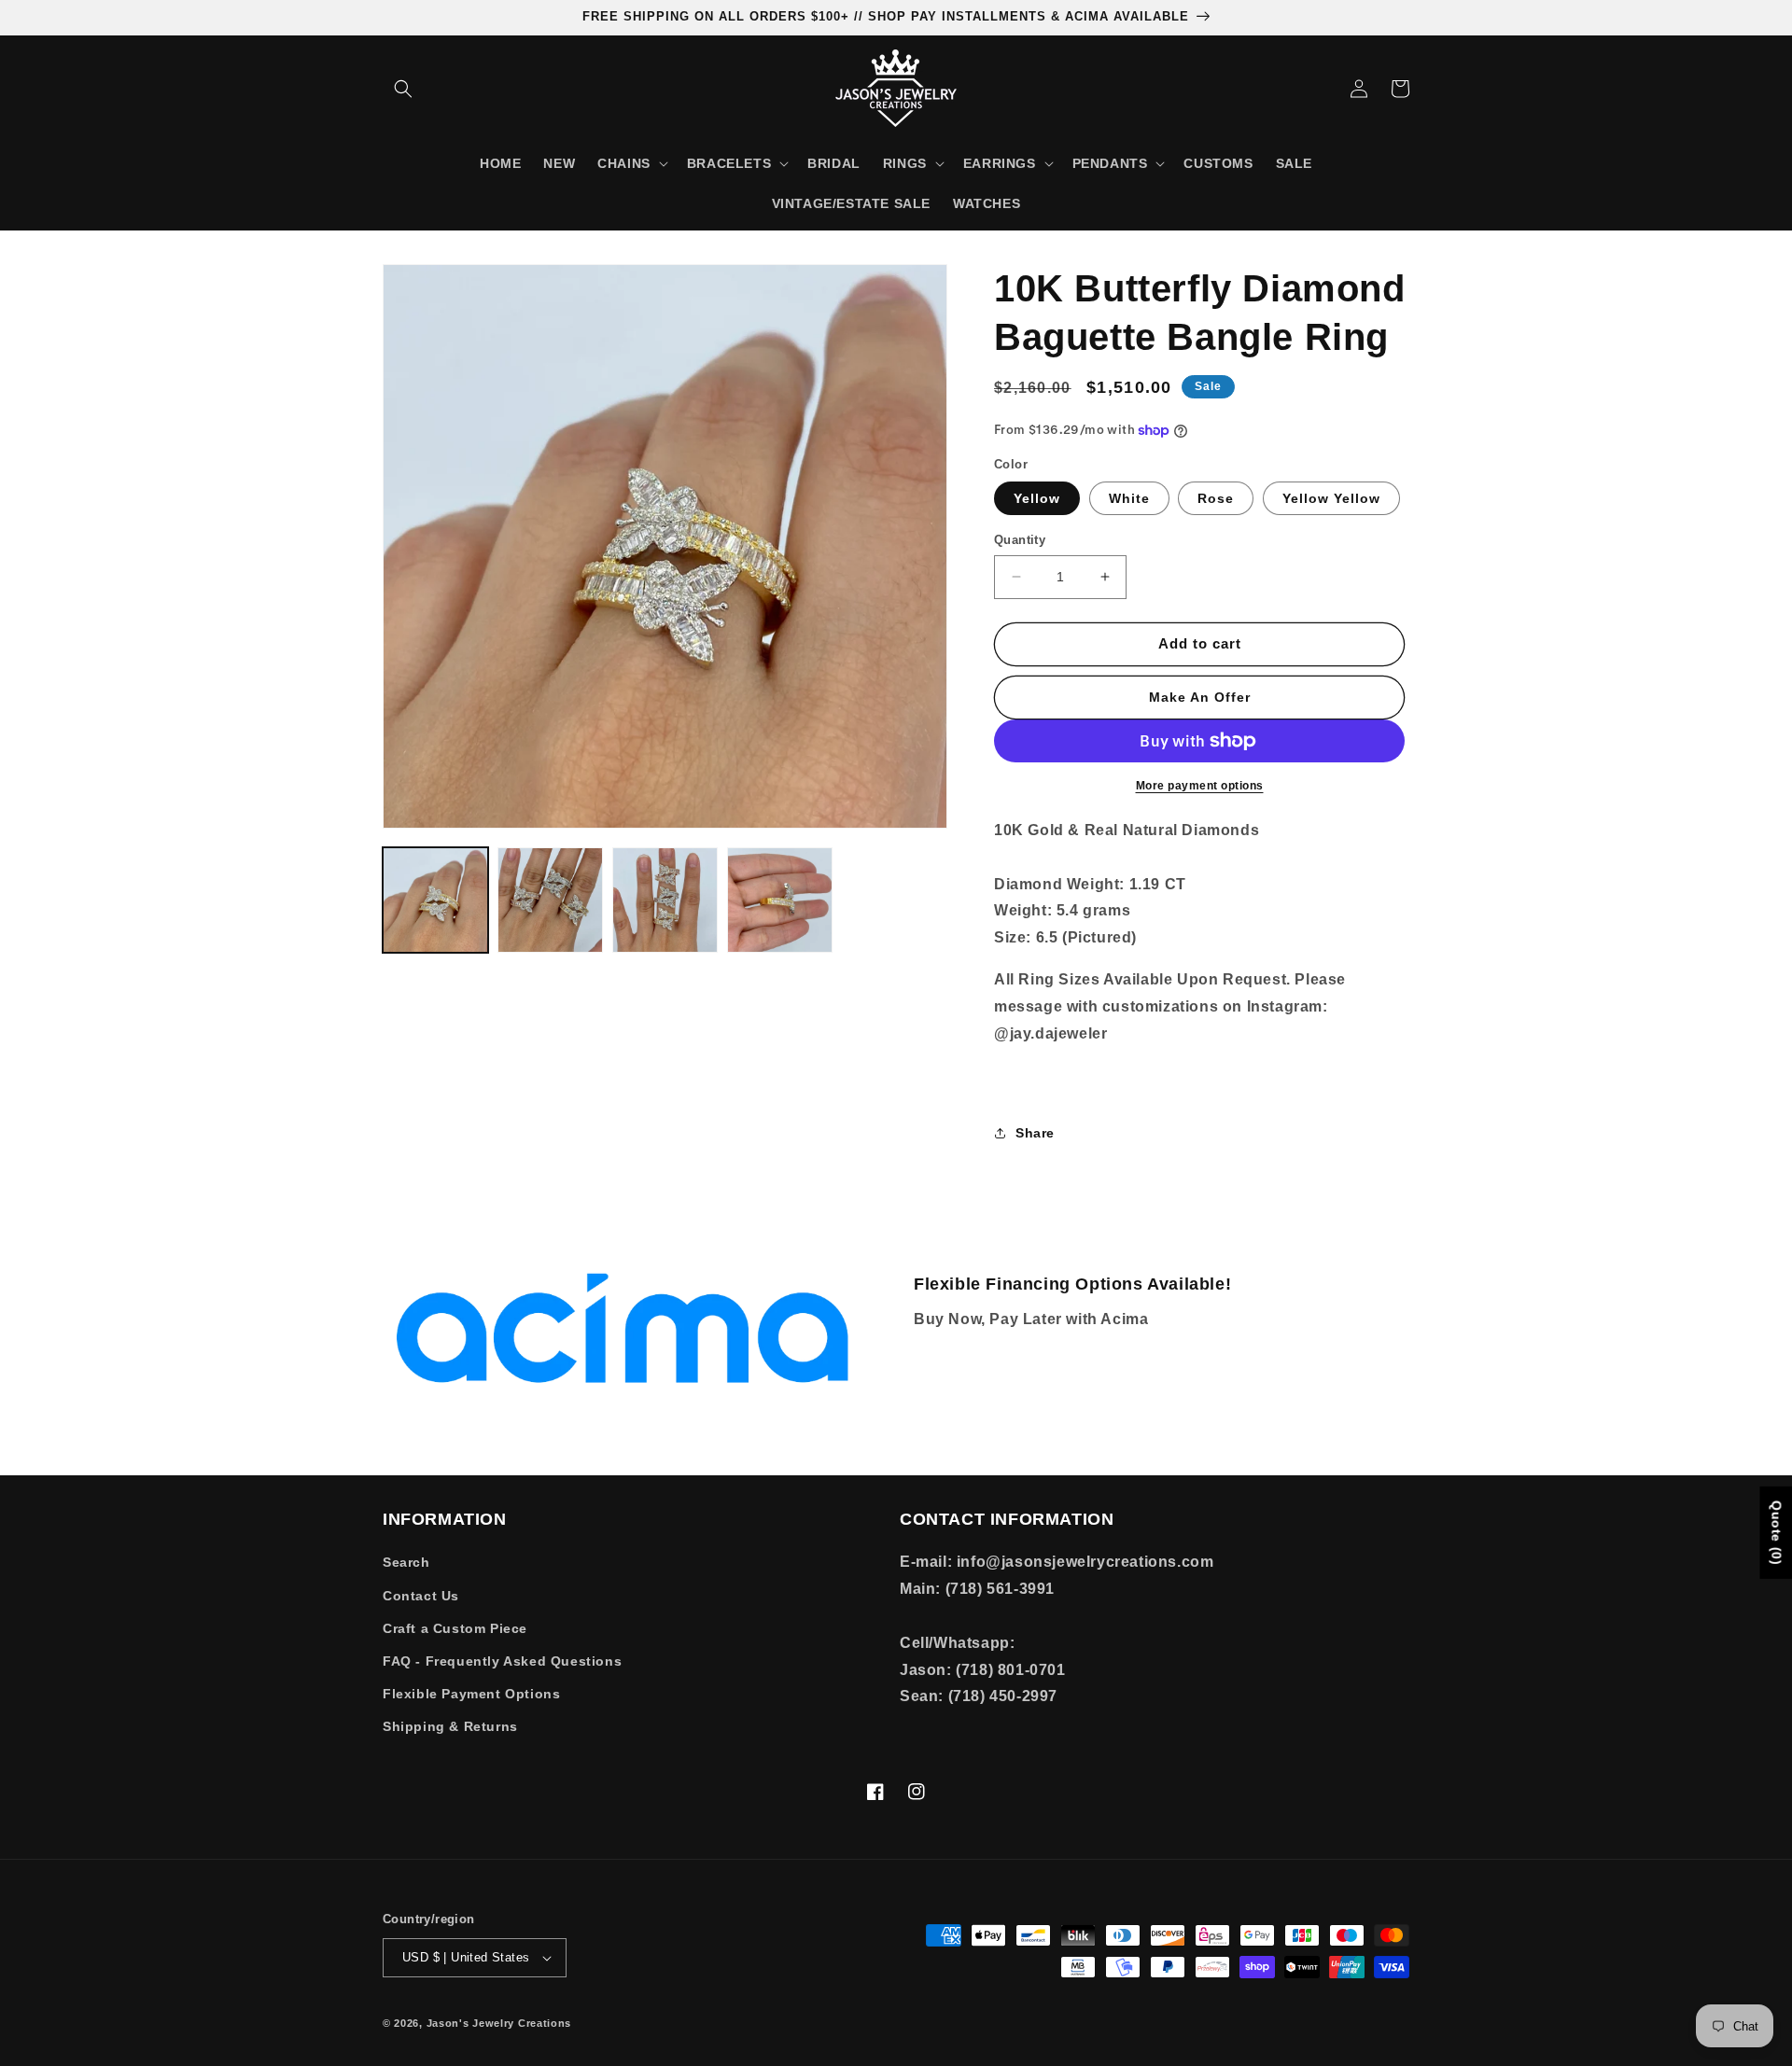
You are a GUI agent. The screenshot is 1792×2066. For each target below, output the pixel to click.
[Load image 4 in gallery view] (665, 900)
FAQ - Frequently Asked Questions (502, 1661)
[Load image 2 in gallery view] (550, 900)
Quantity (1020, 540)
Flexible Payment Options (471, 1694)
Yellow (1037, 498)
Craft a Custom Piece (455, 1628)
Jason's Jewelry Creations (499, 2023)
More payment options (1200, 786)
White (1129, 498)
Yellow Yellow (1331, 498)
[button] (403, 89)
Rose (1216, 498)
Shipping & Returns (450, 1726)
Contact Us (421, 1596)
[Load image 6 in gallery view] (780, 900)
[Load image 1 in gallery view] (435, 900)
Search (406, 1562)
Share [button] (1035, 1133)
